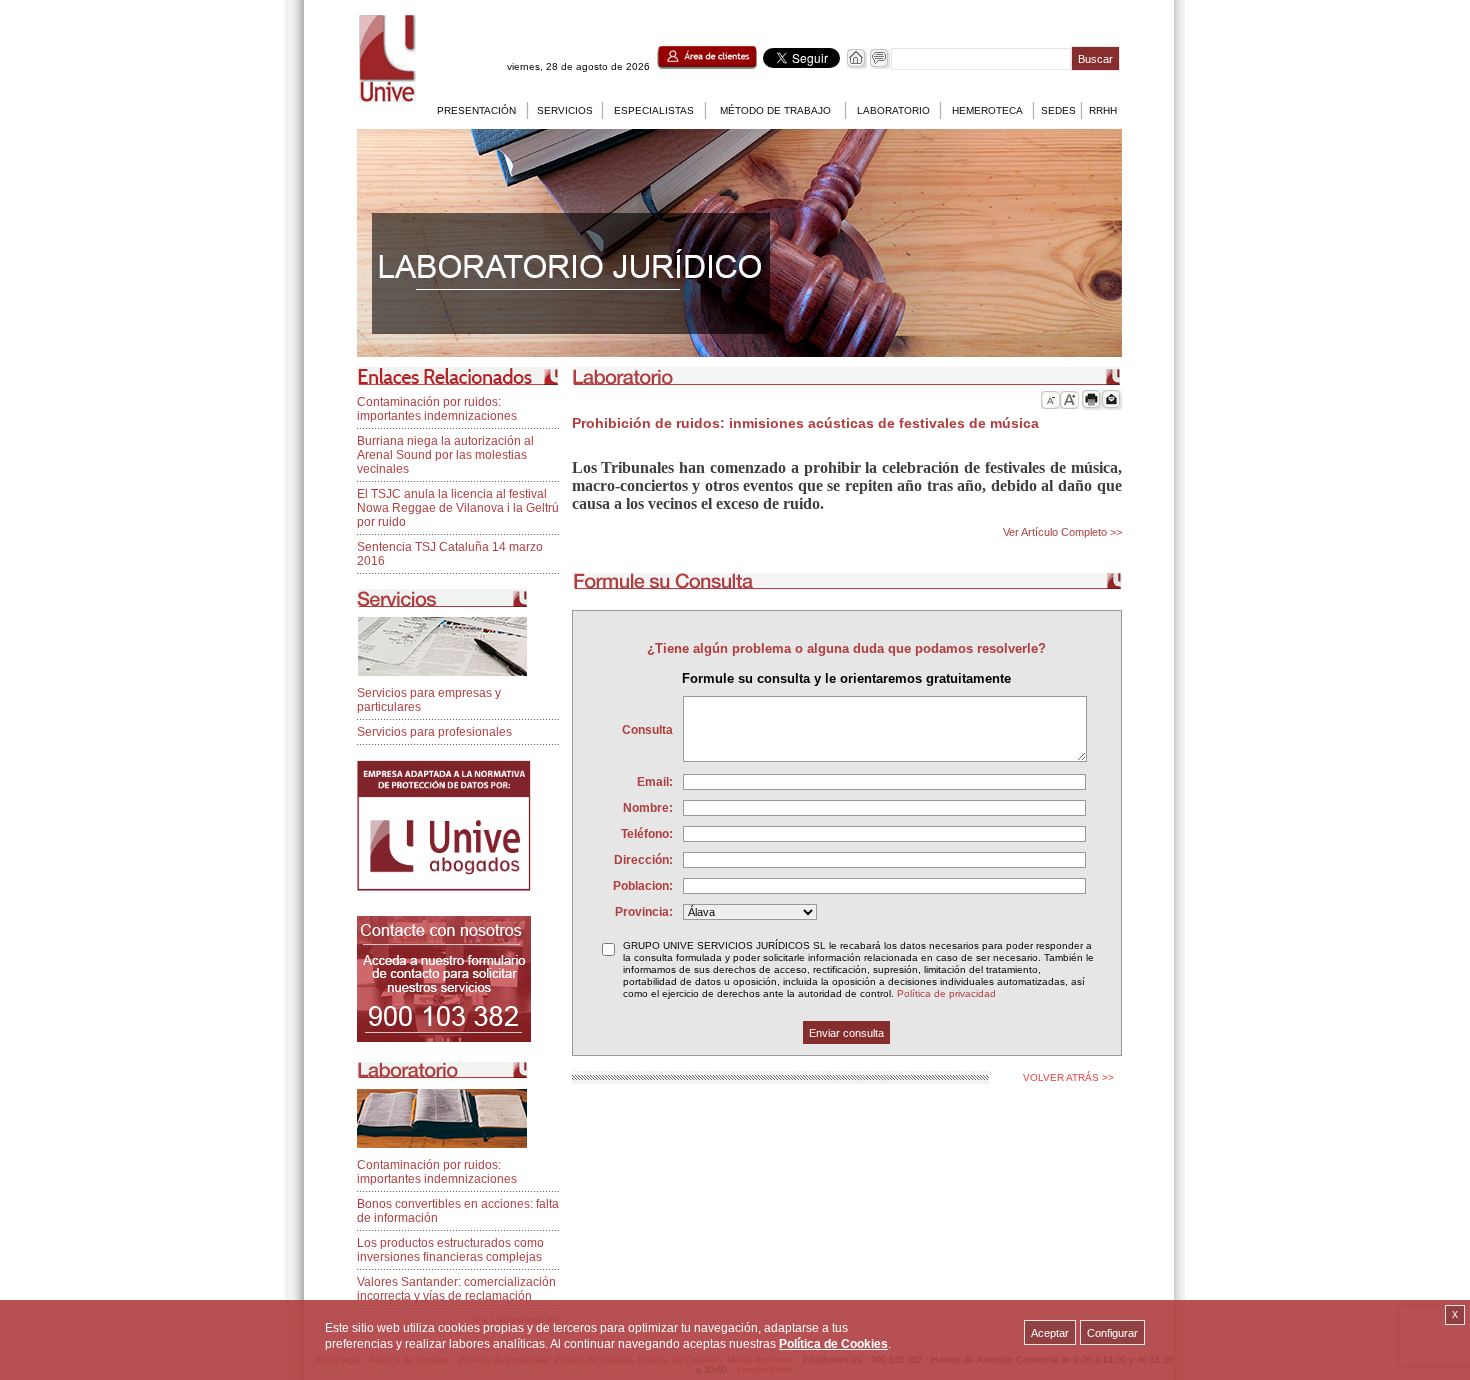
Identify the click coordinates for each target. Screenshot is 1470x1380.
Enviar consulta (846, 1033)
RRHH (1103, 110)
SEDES (1058, 110)
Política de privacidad (946, 993)
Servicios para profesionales (434, 732)
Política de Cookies (833, 1344)
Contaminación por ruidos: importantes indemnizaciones (437, 409)
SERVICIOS (565, 110)
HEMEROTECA (987, 110)
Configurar (1112, 1333)
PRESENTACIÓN (476, 110)
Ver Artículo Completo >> (1062, 532)
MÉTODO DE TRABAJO (775, 110)
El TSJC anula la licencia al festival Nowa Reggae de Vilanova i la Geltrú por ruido (458, 508)
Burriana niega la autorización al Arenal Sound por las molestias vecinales (445, 455)
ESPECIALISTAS (654, 110)
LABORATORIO (893, 110)
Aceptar (1050, 1333)
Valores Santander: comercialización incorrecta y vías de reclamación (456, 1289)
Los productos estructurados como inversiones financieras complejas (450, 1250)
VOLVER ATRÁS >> (1068, 1077)
